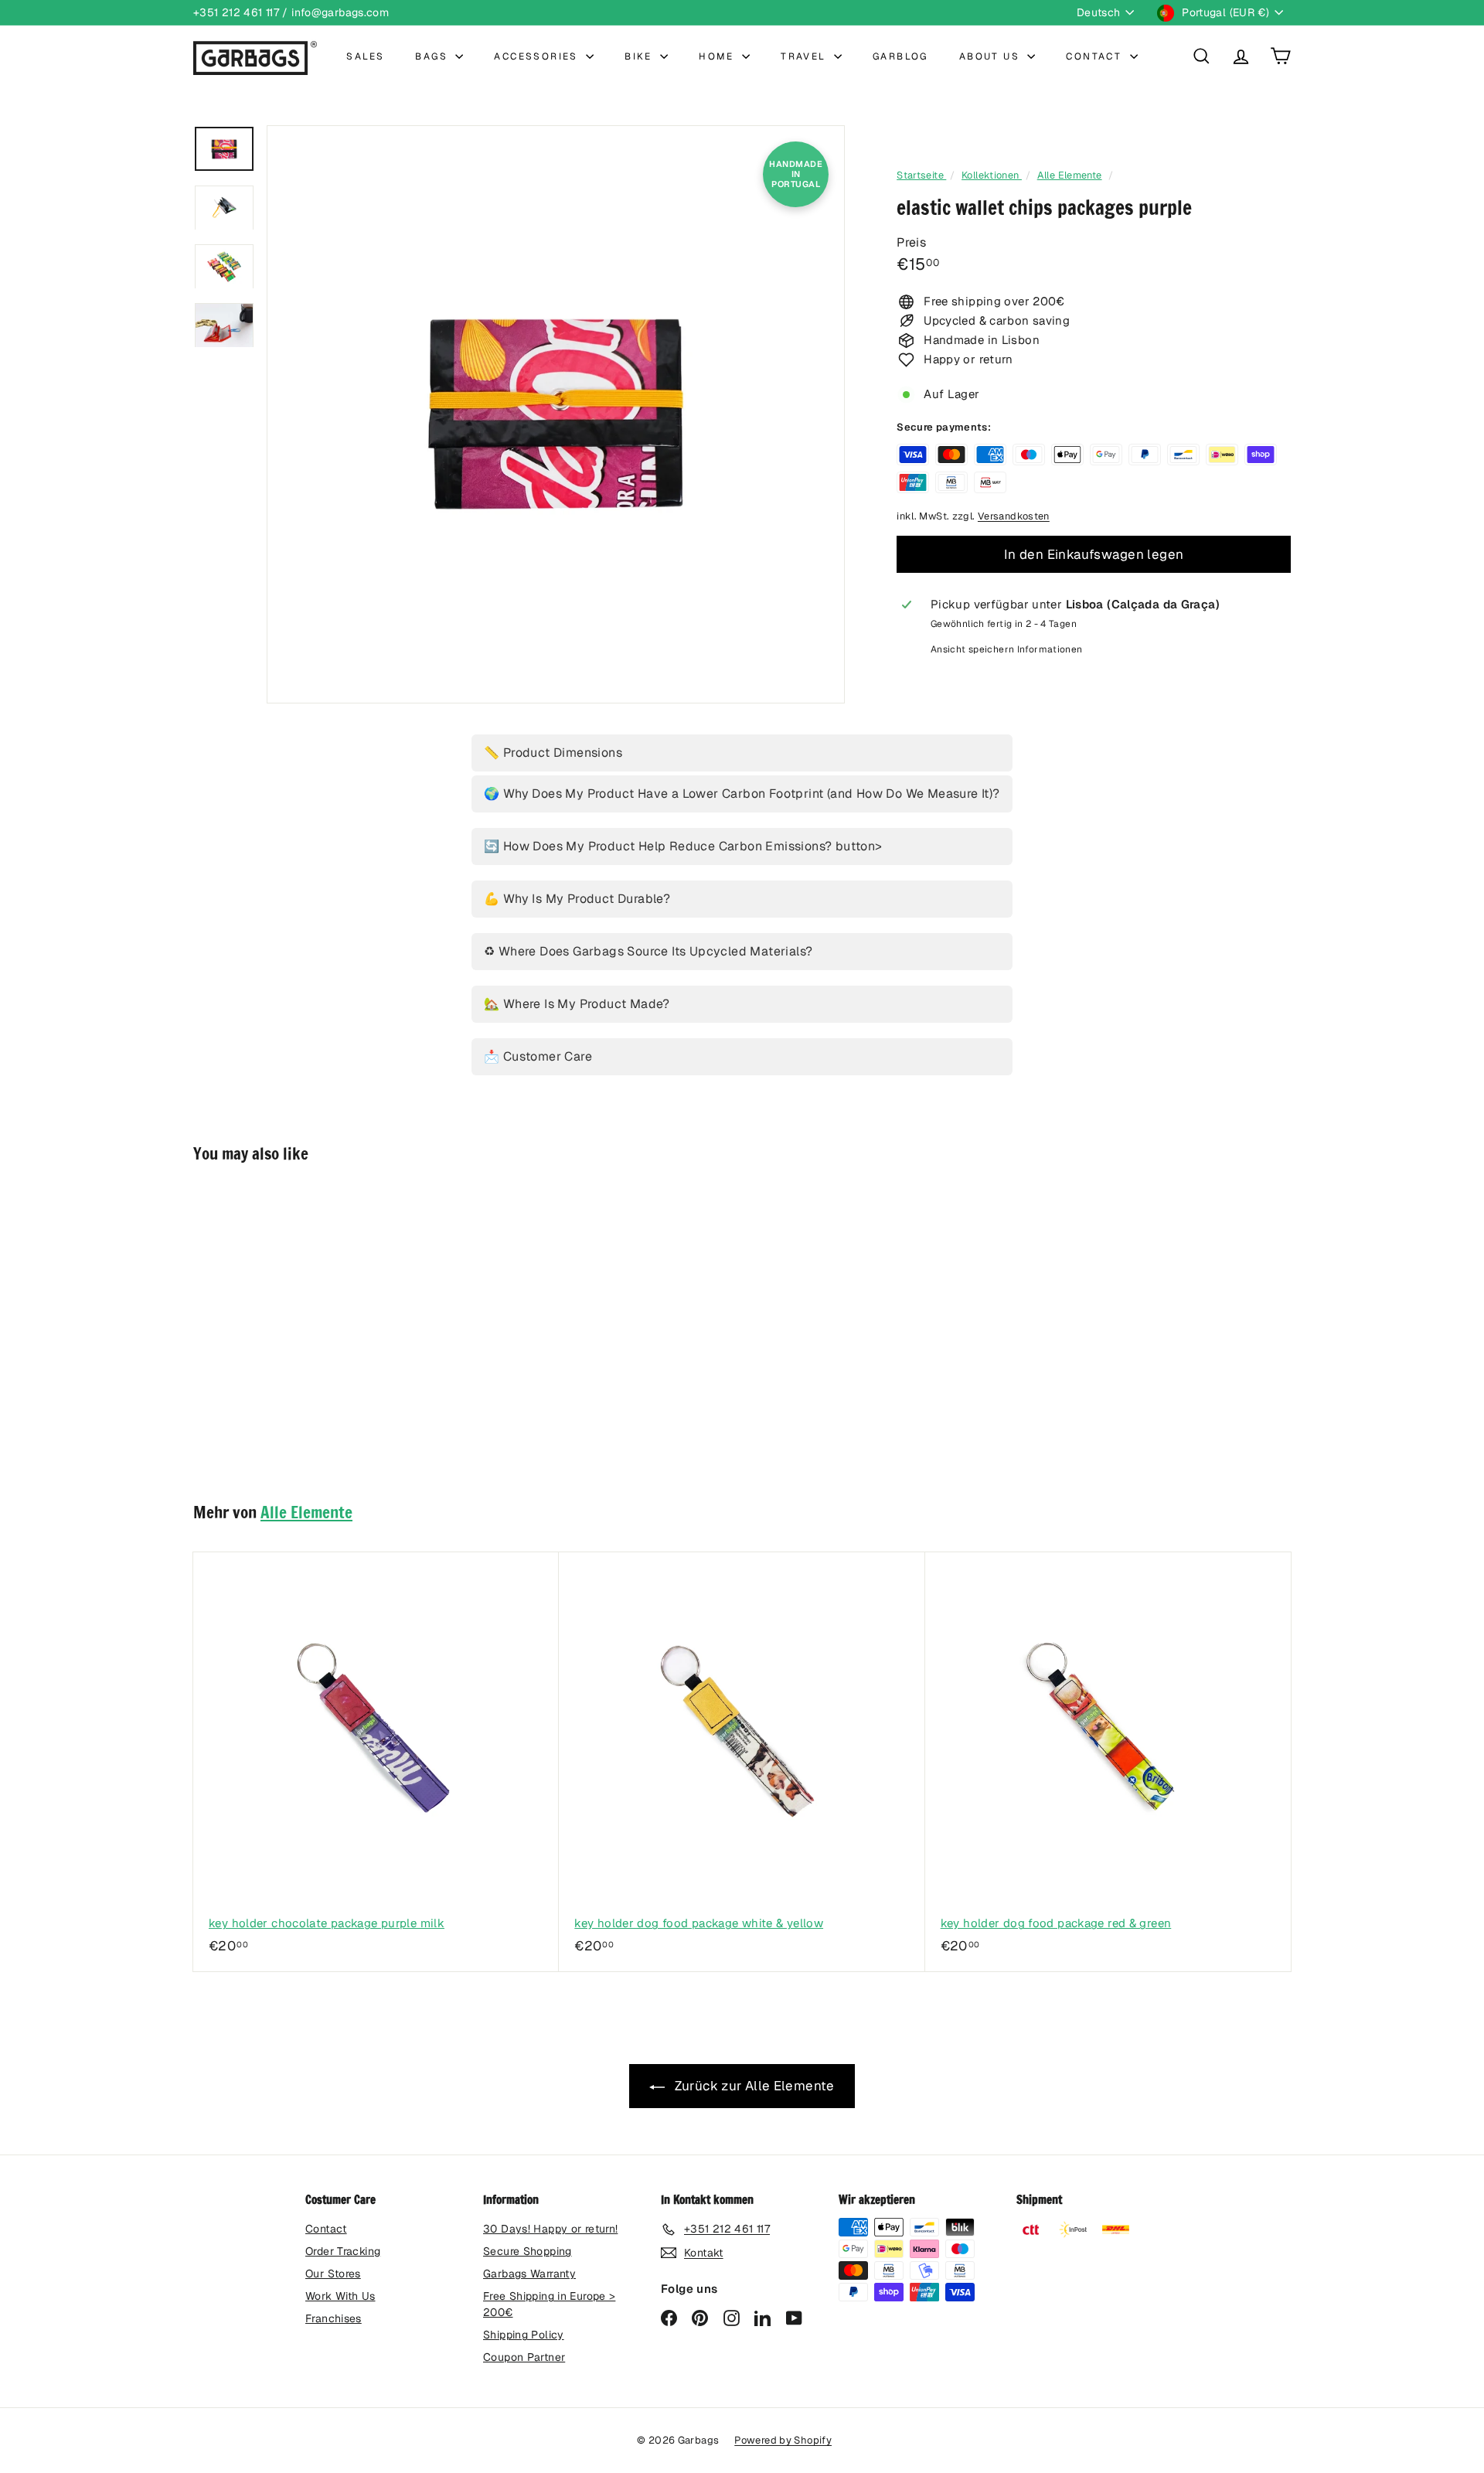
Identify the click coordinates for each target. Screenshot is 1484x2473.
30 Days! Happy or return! (550, 2229)
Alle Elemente (1070, 175)
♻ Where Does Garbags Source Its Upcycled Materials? (648, 951)
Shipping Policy (524, 2335)
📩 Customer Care (538, 1056)
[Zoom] (556, 414)
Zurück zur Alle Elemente (752, 2086)
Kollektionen (992, 175)
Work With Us (340, 2296)
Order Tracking (343, 2251)
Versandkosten (1014, 516)
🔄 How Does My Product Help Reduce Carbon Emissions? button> (683, 846)
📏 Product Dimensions (553, 753)
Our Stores (333, 2274)
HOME (718, 56)
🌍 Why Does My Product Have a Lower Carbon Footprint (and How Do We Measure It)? (742, 794)
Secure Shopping (528, 2251)
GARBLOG (900, 56)
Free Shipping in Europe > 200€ (549, 2304)
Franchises (334, 2318)
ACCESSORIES (538, 56)
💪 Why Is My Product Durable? (577, 899)
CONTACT (1096, 56)
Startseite (921, 175)
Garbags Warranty (529, 2274)
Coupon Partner (524, 2357)
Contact (326, 2229)
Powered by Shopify (783, 2440)
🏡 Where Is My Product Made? (577, 1004)
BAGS (433, 56)
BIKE (640, 56)
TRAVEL (805, 56)
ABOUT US (992, 56)
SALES (365, 56)
